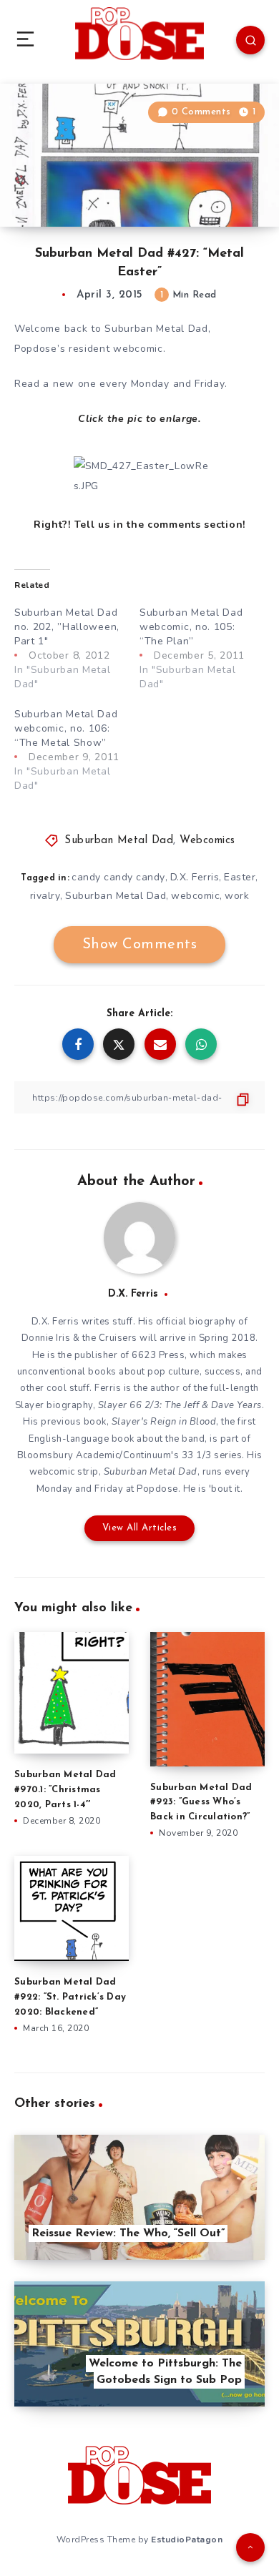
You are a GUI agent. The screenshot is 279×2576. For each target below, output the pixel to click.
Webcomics (207, 841)
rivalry (45, 896)
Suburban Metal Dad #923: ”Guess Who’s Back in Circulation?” (201, 1803)
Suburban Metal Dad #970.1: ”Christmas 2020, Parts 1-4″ (65, 1790)
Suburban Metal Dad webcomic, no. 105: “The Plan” (191, 627)
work (237, 896)
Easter (240, 877)
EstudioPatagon (187, 2540)
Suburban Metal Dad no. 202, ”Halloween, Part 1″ (67, 627)
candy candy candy (118, 877)
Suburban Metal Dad (119, 841)
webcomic (195, 896)
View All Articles (140, 1528)
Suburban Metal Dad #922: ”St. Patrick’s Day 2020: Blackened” (70, 1997)
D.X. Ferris (195, 877)
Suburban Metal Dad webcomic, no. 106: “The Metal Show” (66, 728)
